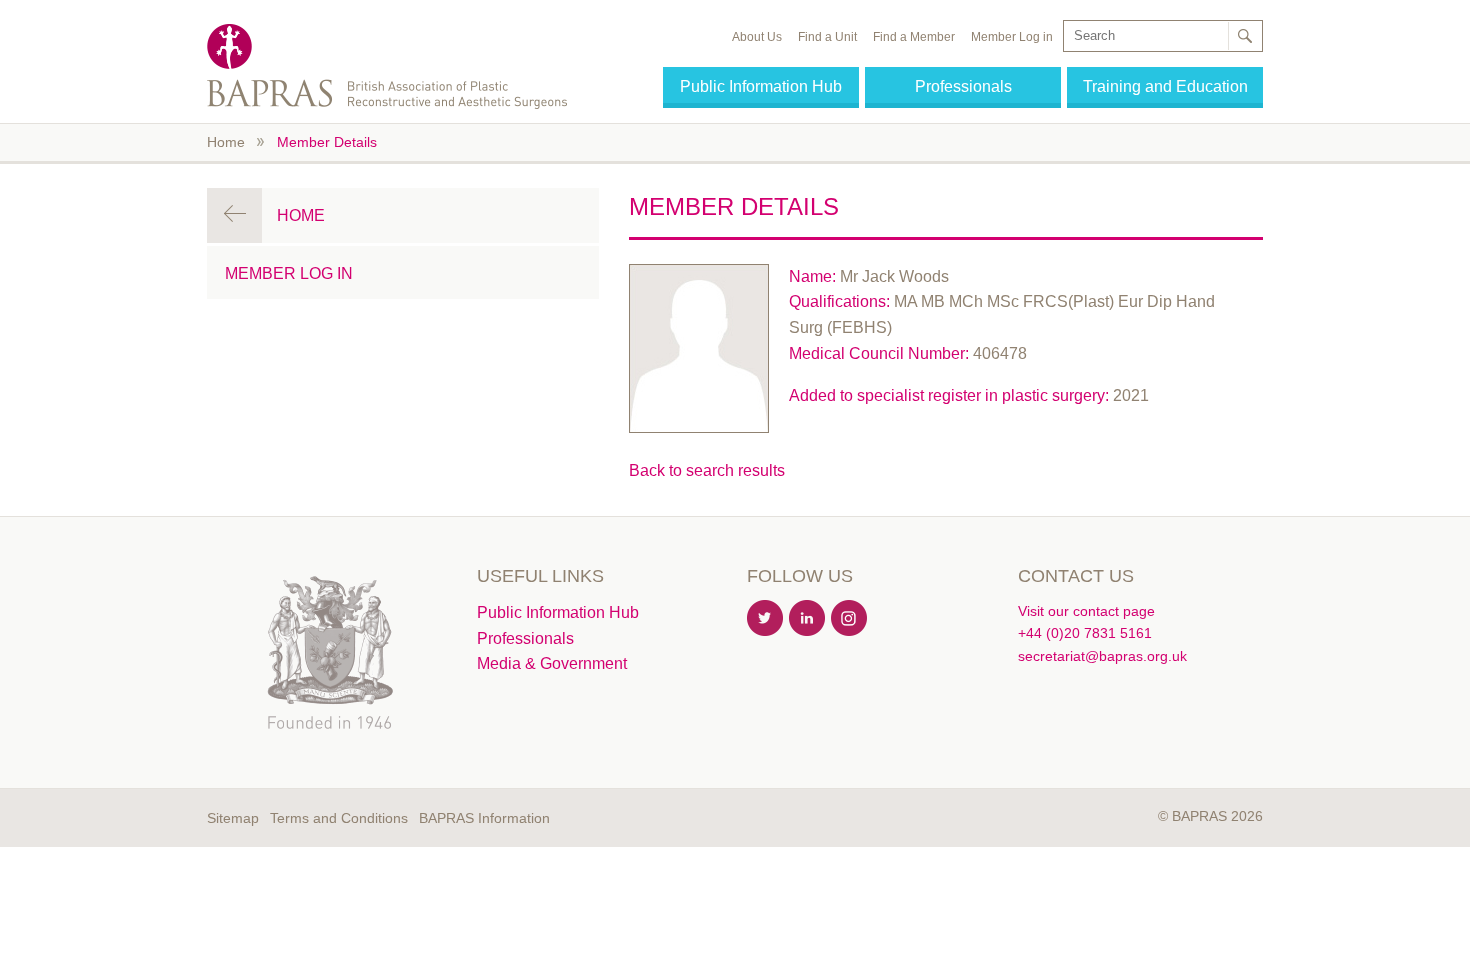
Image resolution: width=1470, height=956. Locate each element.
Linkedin (808, 619)
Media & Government (552, 663)
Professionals (963, 86)
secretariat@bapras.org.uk (1102, 656)
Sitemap (233, 818)
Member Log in (1012, 37)
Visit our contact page (1086, 611)
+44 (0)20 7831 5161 (1085, 633)
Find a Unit (827, 37)
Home (226, 142)
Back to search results (707, 470)
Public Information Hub (761, 86)
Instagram (850, 619)
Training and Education (1165, 86)
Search (1244, 36)
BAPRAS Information (484, 818)
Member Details (327, 142)
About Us (757, 37)
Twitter (766, 619)
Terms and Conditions (339, 818)
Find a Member (914, 37)
